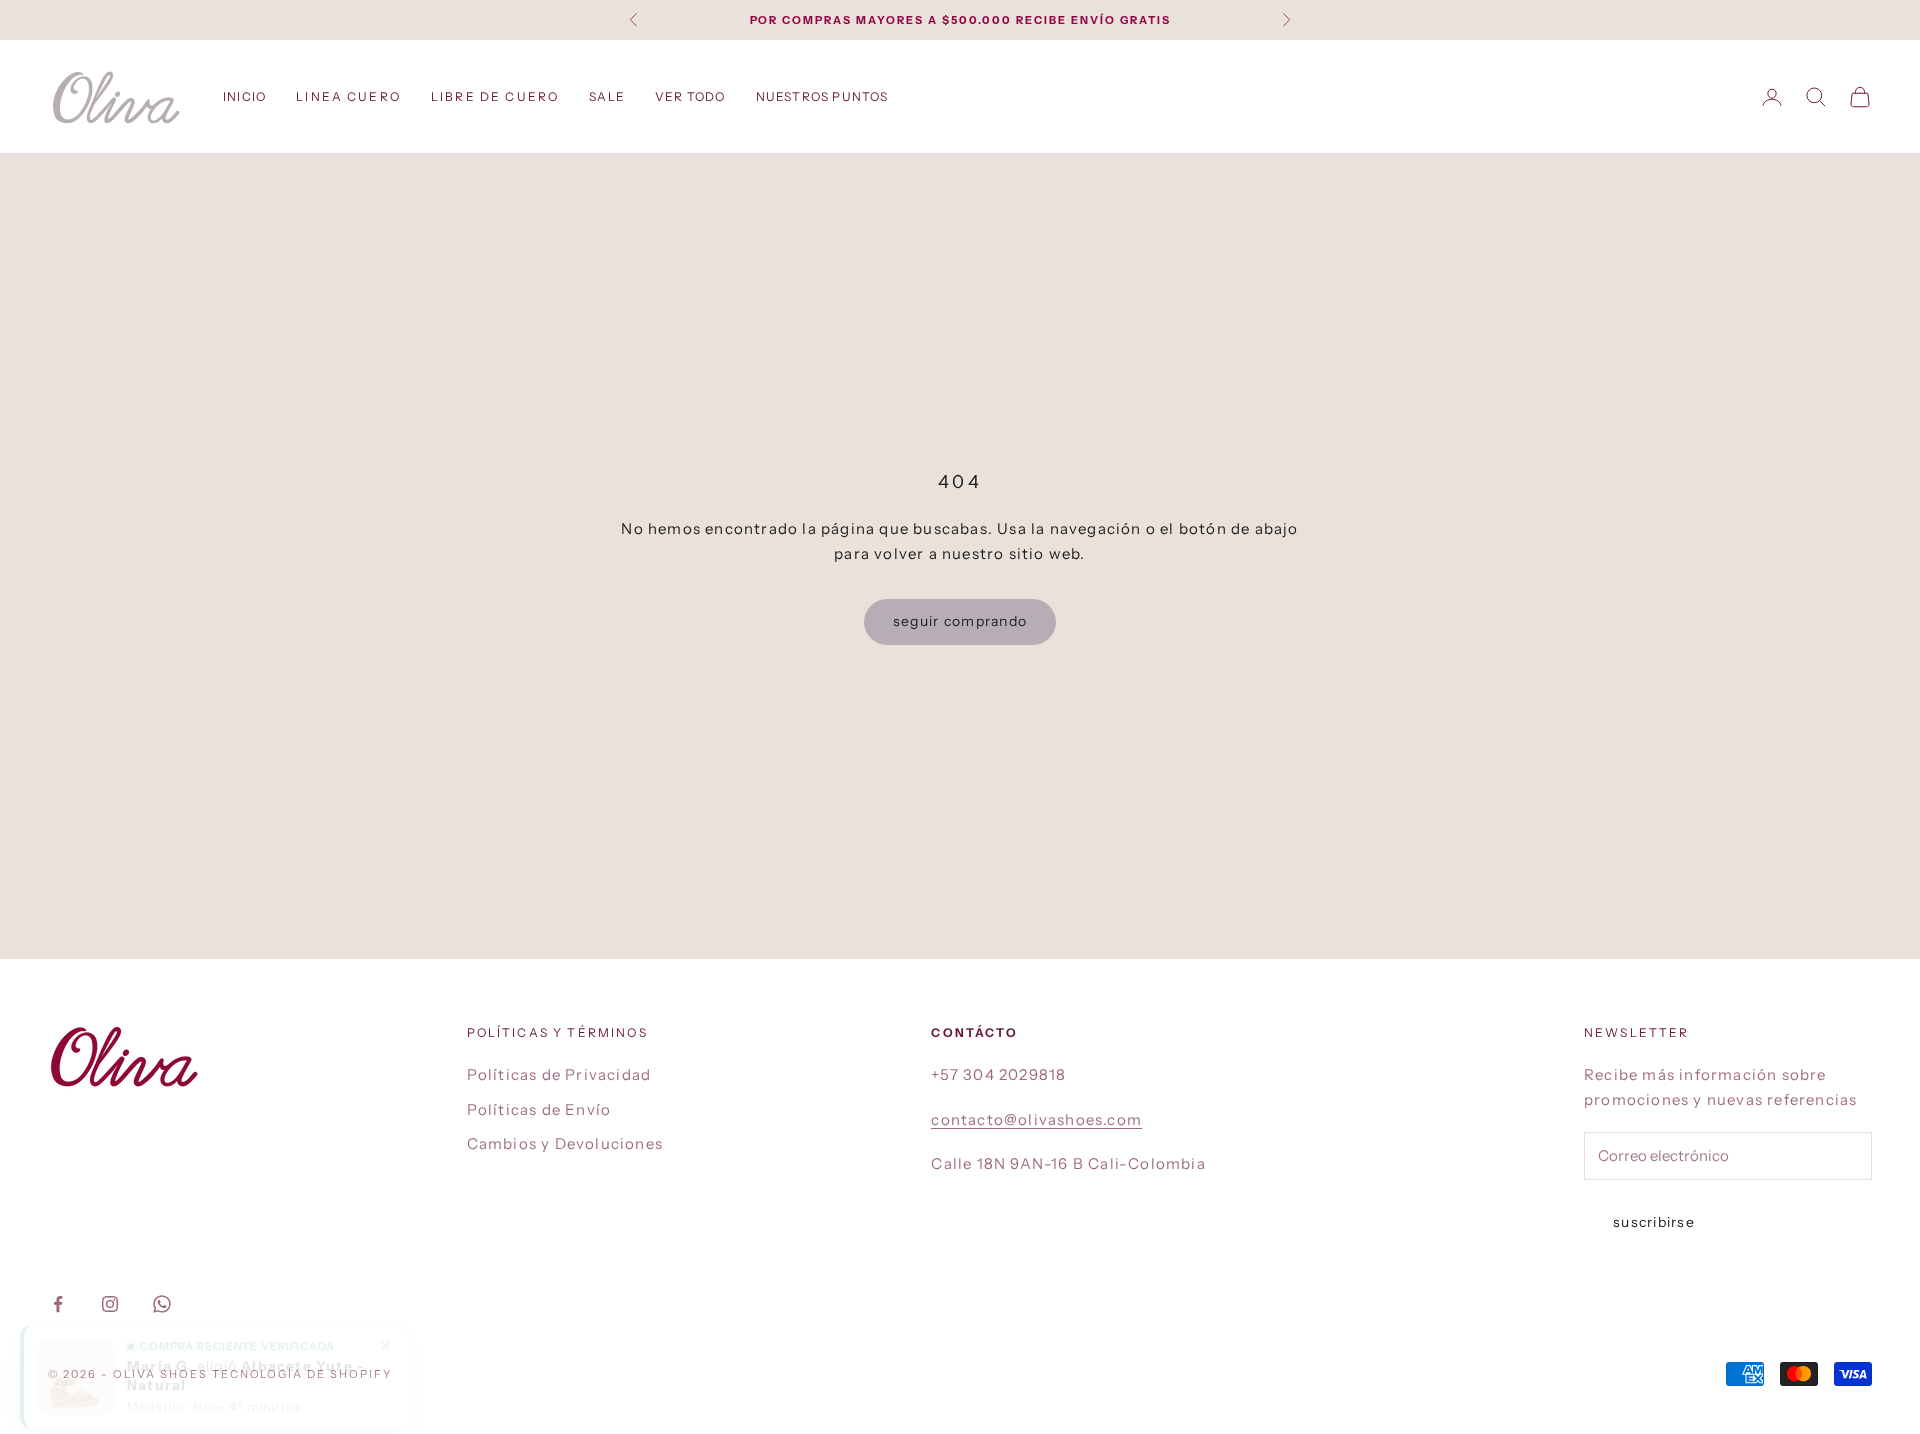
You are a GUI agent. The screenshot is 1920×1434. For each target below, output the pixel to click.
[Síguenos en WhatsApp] (162, 1304)
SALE (607, 96)
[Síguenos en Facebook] (58, 1304)
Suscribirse (1654, 1222)
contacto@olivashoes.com (1036, 1119)
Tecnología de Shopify (302, 1374)
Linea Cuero (348, 96)
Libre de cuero (495, 96)
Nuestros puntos (822, 96)
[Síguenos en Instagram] (110, 1304)
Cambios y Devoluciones (565, 1143)
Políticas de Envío (539, 1109)
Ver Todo (690, 96)
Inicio (244, 96)
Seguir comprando (960, 621)
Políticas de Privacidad (559, 1074)
